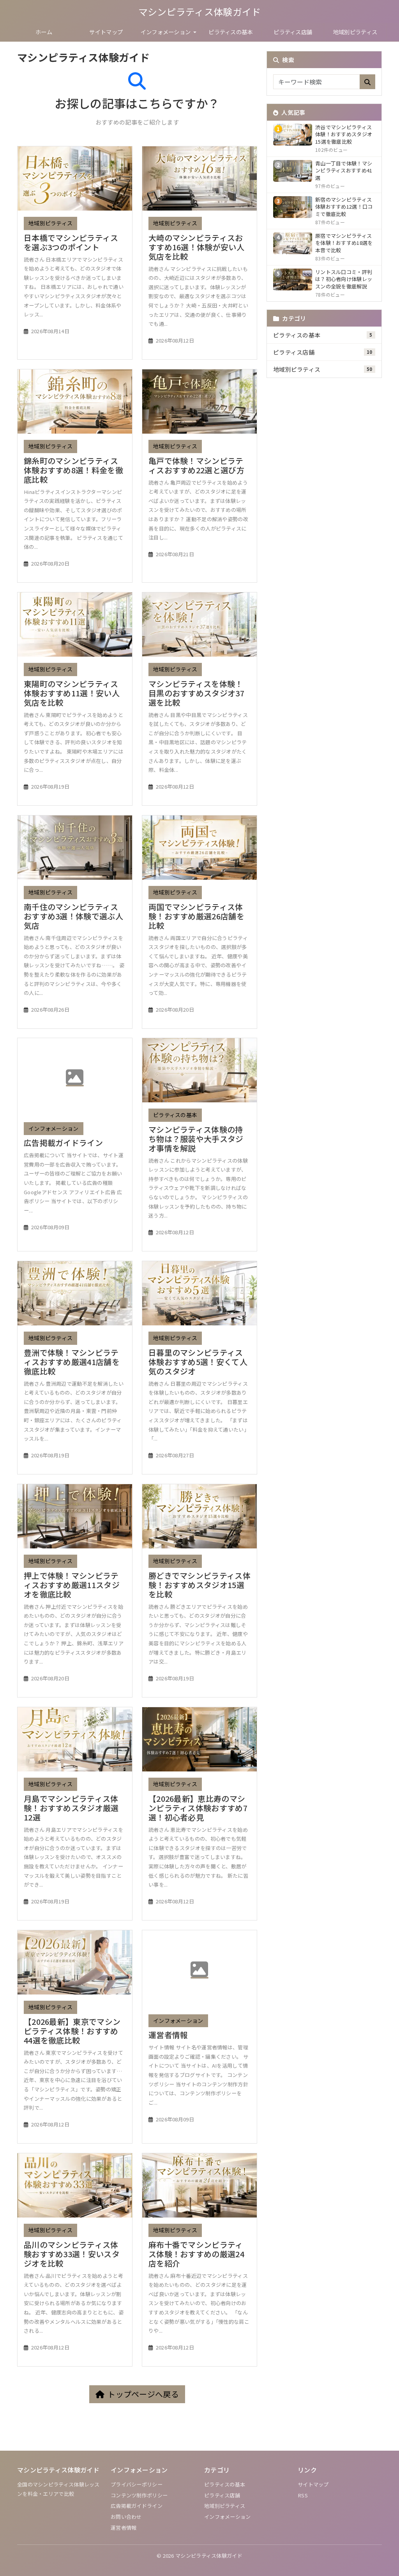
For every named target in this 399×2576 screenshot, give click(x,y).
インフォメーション (54, 1128)
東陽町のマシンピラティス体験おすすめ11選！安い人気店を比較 (72, 693)
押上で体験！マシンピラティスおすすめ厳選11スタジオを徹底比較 (72, 1585)
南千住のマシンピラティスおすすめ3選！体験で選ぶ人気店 (73, 916)
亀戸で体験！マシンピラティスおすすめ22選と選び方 (196, 465)
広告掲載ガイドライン (63, 1143)
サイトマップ (106, 32)
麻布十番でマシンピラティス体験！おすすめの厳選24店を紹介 (196, 2254)
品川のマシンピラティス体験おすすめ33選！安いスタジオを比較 (72, 2254)
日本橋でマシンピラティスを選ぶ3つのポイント (71, 242)
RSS (303, 2495)
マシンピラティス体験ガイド (200, 11)
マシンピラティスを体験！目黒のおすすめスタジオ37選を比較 (196, 693)
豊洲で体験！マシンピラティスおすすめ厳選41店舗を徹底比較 (72, 1362)
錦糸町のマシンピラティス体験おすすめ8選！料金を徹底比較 (73, 470)
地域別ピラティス (355, 32)
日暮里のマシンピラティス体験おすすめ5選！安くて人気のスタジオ (198, 1362)
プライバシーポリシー (137, 2484)
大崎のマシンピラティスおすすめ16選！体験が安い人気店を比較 (196, 247)
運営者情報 (168, 2035)
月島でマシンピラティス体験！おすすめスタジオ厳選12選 (71, 1808)
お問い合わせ (126, 2517)
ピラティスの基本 (230, 32)
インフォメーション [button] (166, 32)
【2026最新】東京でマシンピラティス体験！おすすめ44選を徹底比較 (72, 2031)
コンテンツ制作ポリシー (139, 2495)
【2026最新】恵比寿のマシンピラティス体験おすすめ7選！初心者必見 (198, 1808)
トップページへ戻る (143, 2394)
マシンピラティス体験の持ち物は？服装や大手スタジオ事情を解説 (196, 1139)
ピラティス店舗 (293, 32)
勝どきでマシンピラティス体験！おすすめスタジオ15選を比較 (199, 1585)
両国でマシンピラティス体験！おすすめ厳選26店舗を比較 (196, 916)
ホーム (44, 32)
